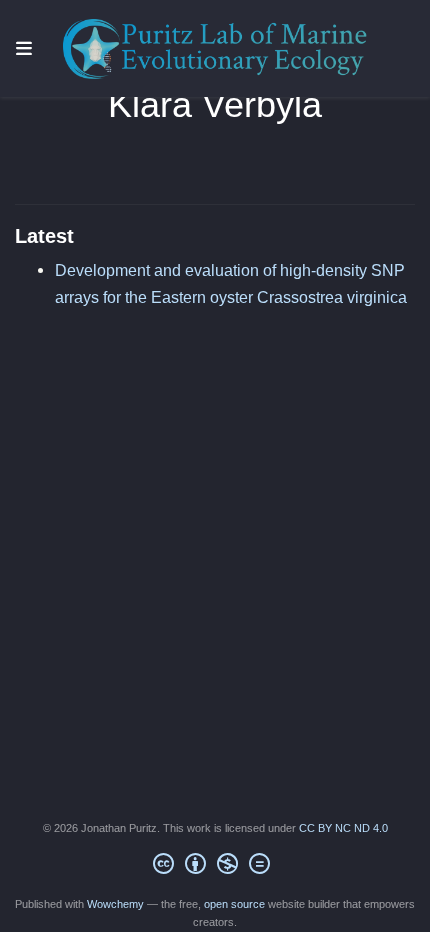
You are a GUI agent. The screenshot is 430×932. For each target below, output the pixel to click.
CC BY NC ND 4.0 (343, 828)
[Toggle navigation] (24, 48)
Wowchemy (115, 904)
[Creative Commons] (215, 867)
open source (234, 904)
